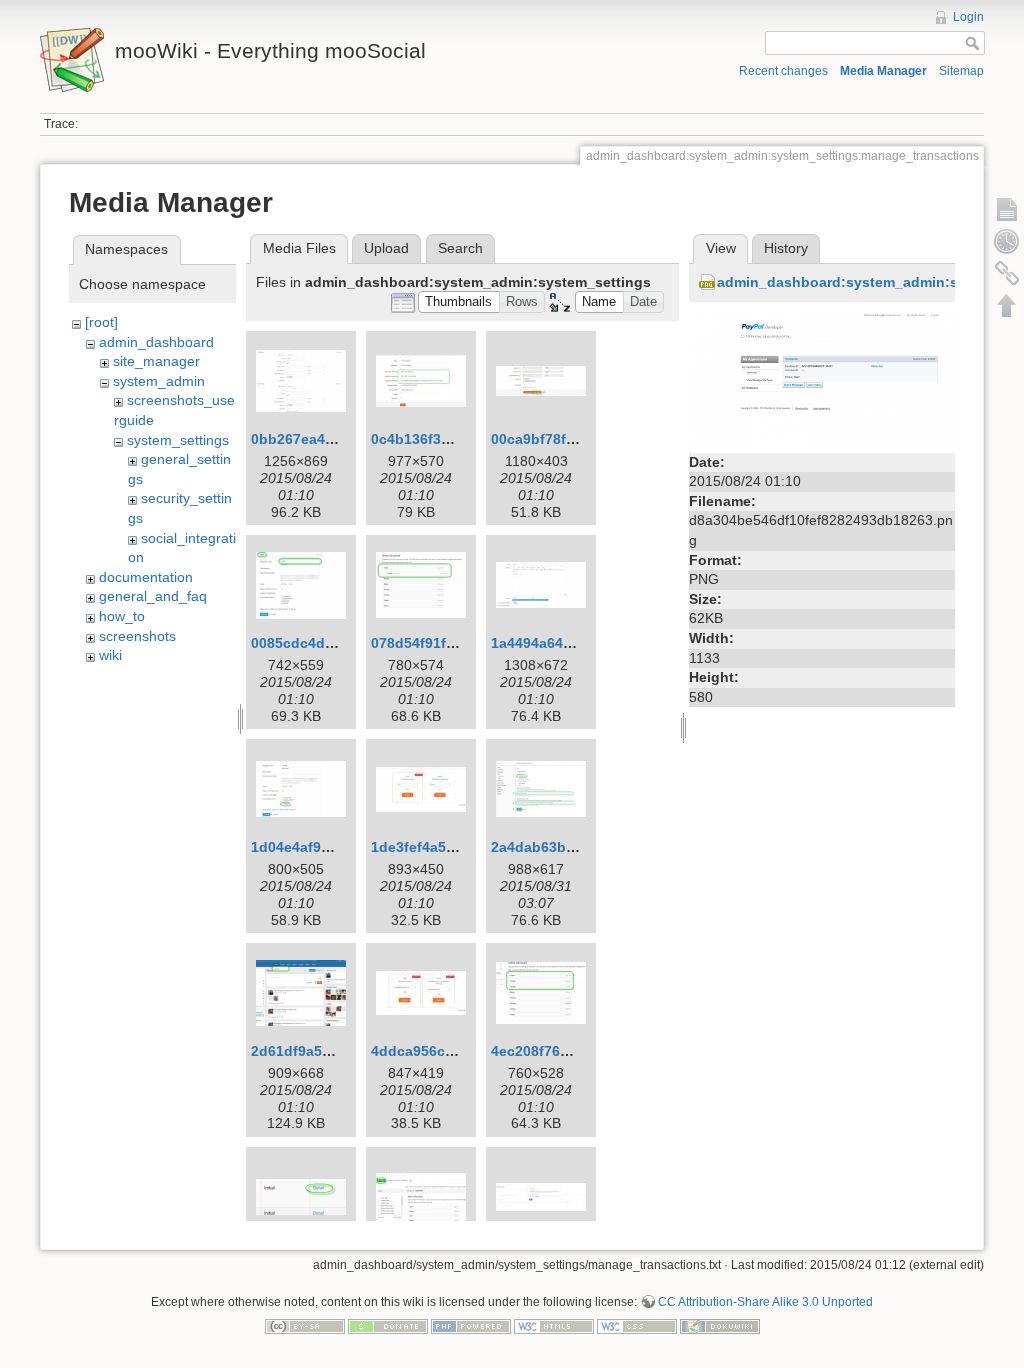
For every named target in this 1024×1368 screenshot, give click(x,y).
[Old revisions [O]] (1007, 241)
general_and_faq (153, 596)
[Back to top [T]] (1007, 305)
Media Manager (883, 71)
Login (968, 17)
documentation (146, 577)
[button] (459, 302)
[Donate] (388, 1325)
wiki (110, 655)
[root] (101, 322)
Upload (386, 248)
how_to (122, 616)
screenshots (137, 636)
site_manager (156, 361)
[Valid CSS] (637, 1325)
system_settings (178, 440)
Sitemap (961, 71)
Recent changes (783, 71)
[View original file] (822, 379)
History (786, 248)
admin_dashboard (156, 342)
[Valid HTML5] (554, 1325)
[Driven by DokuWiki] (720, 1325)
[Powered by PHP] (471, 1325)
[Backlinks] (1007, 273)
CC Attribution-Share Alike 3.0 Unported (765, 1302)
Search (460, 248)
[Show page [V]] (1007, 209)
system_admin (159, 381)
